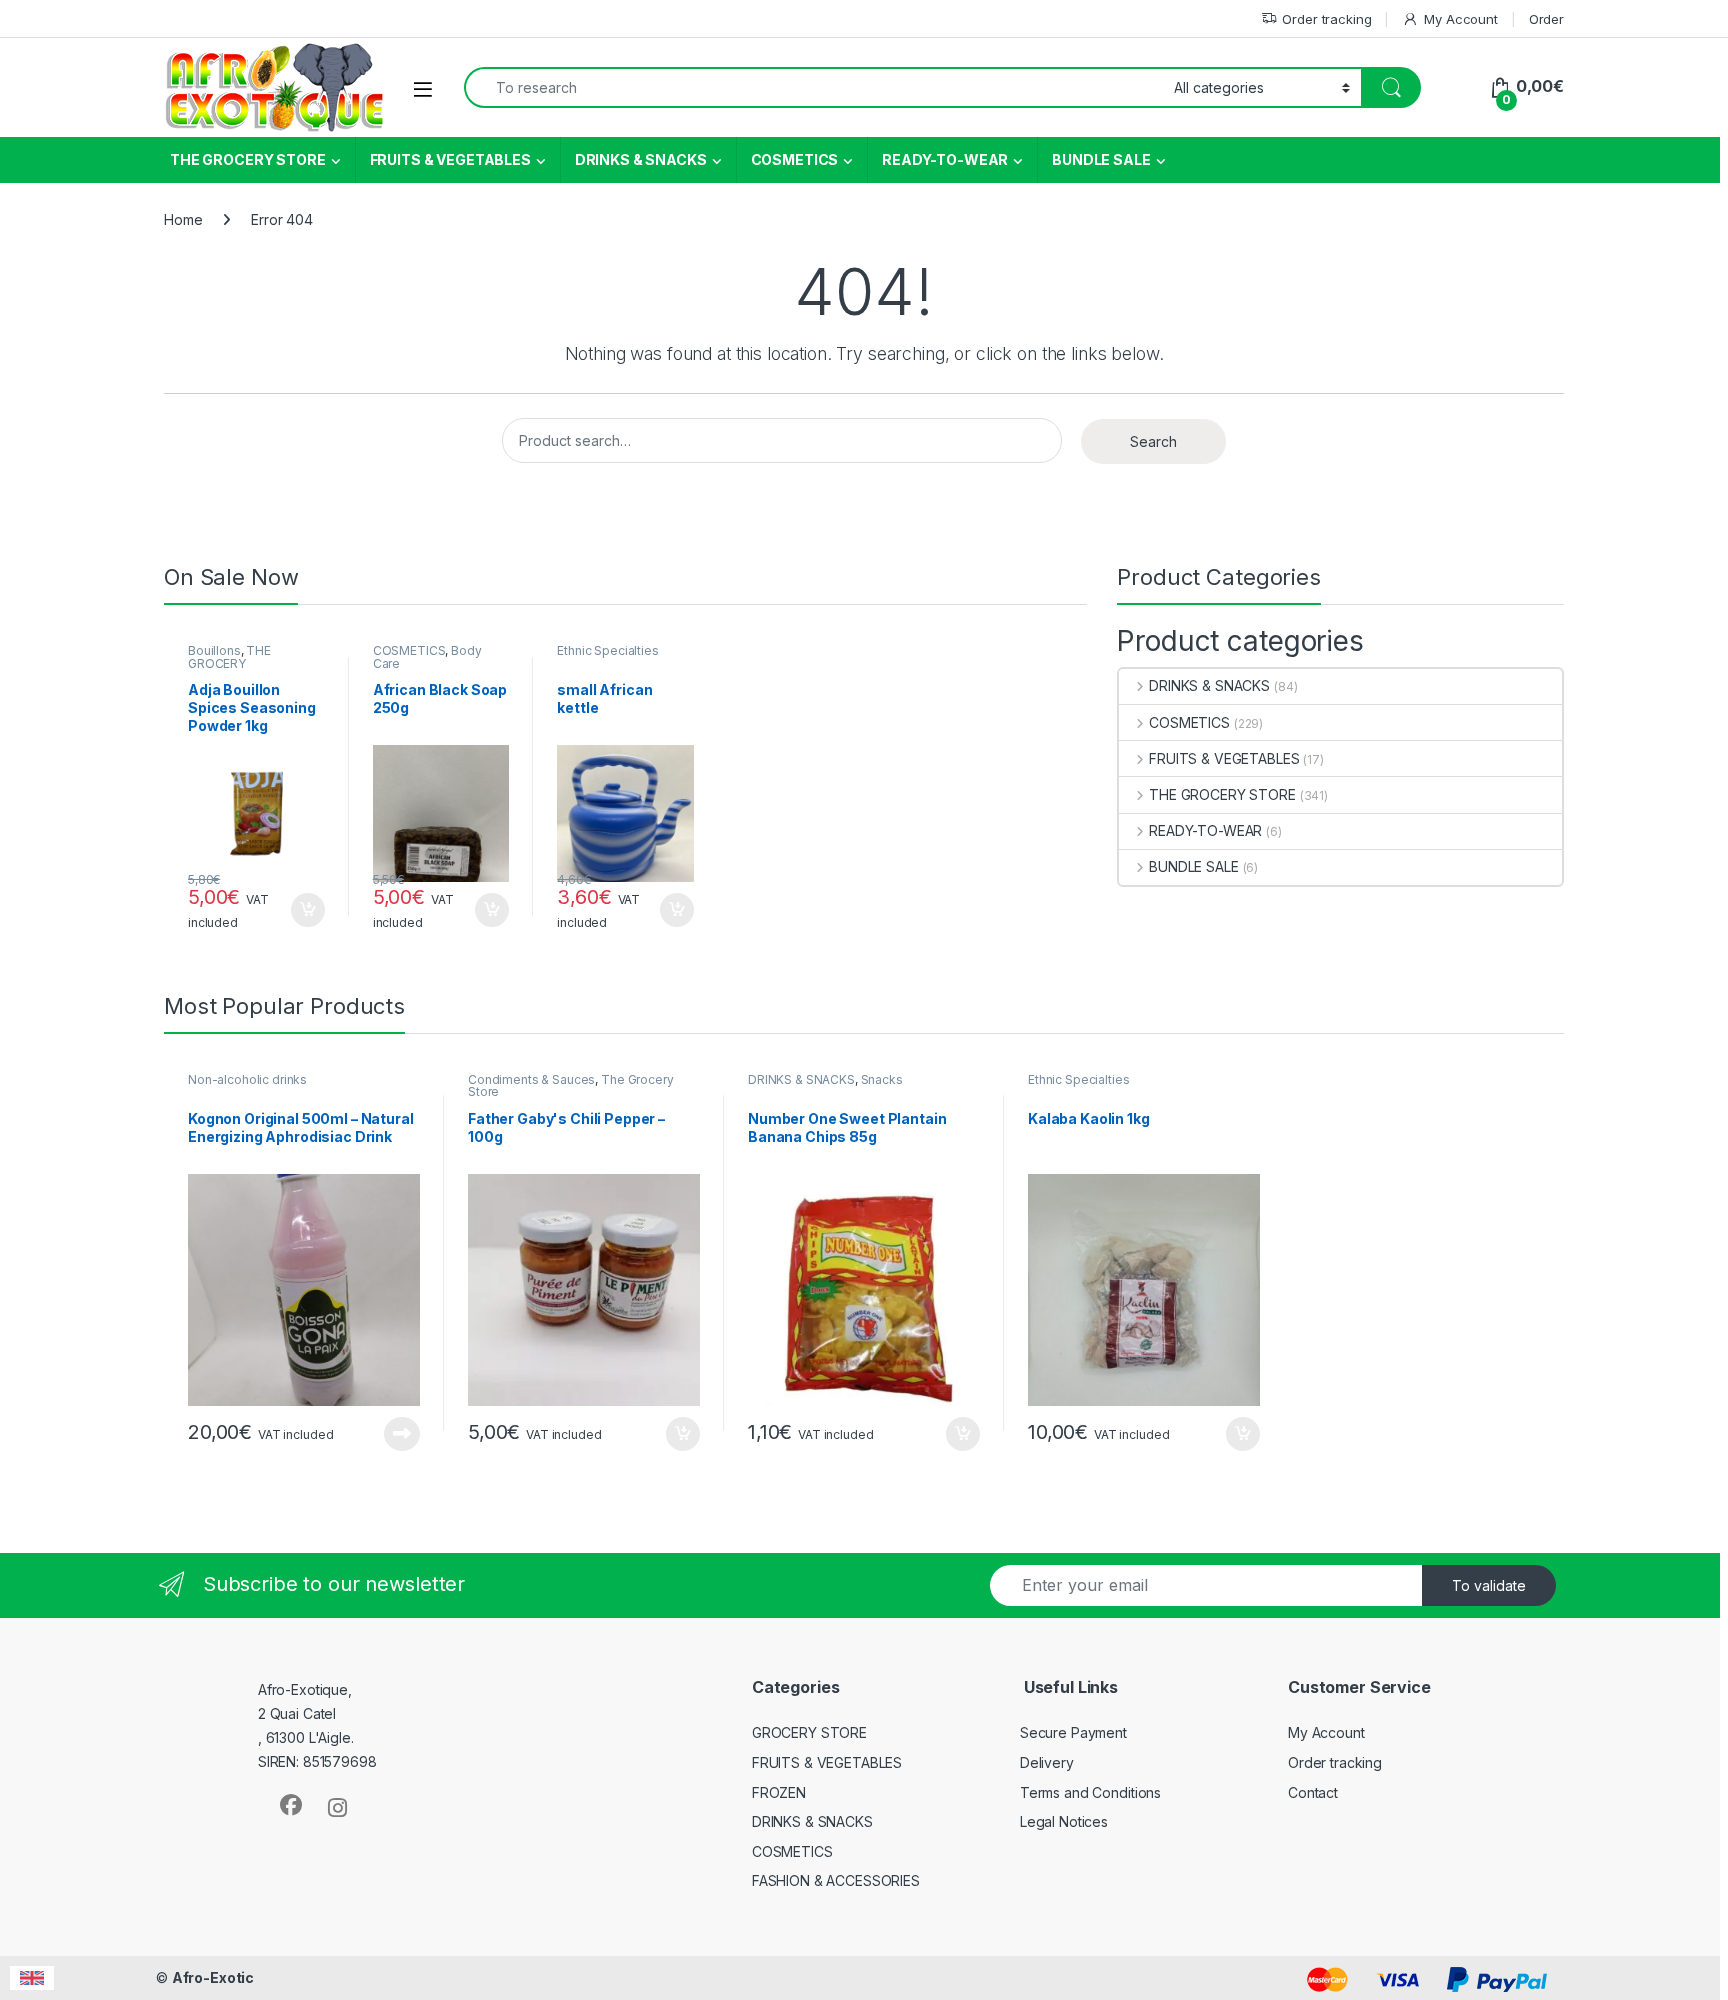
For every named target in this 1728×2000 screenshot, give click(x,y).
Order (1546, 19)
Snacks (882, 1079)
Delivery (1047, 1762)
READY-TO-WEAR (945, 159)
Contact (1313, 1792)
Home (183, 219)
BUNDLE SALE (1101, 159)
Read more (402, 1434)
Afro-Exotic (213, 1977)
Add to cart (308, 910)
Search (1153, 441)
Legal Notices (1064, 1821)
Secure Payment (1073, 1732)
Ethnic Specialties (607, 650)
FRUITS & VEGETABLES (450, 159)
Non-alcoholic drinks (247, 1079)
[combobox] (813, 87)
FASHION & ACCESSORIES (836, 1880)
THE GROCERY (229, 657)
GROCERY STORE (809, 1732)
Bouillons (214, 650)
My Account (1460, 19)
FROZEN (779, 1792)
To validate (1489, 1585)
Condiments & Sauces (531, 1079)
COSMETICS (795, 159)
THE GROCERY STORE (248, 159)
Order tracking (1326, 19)
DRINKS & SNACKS (641, 159)
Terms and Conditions (1090, 1792)
